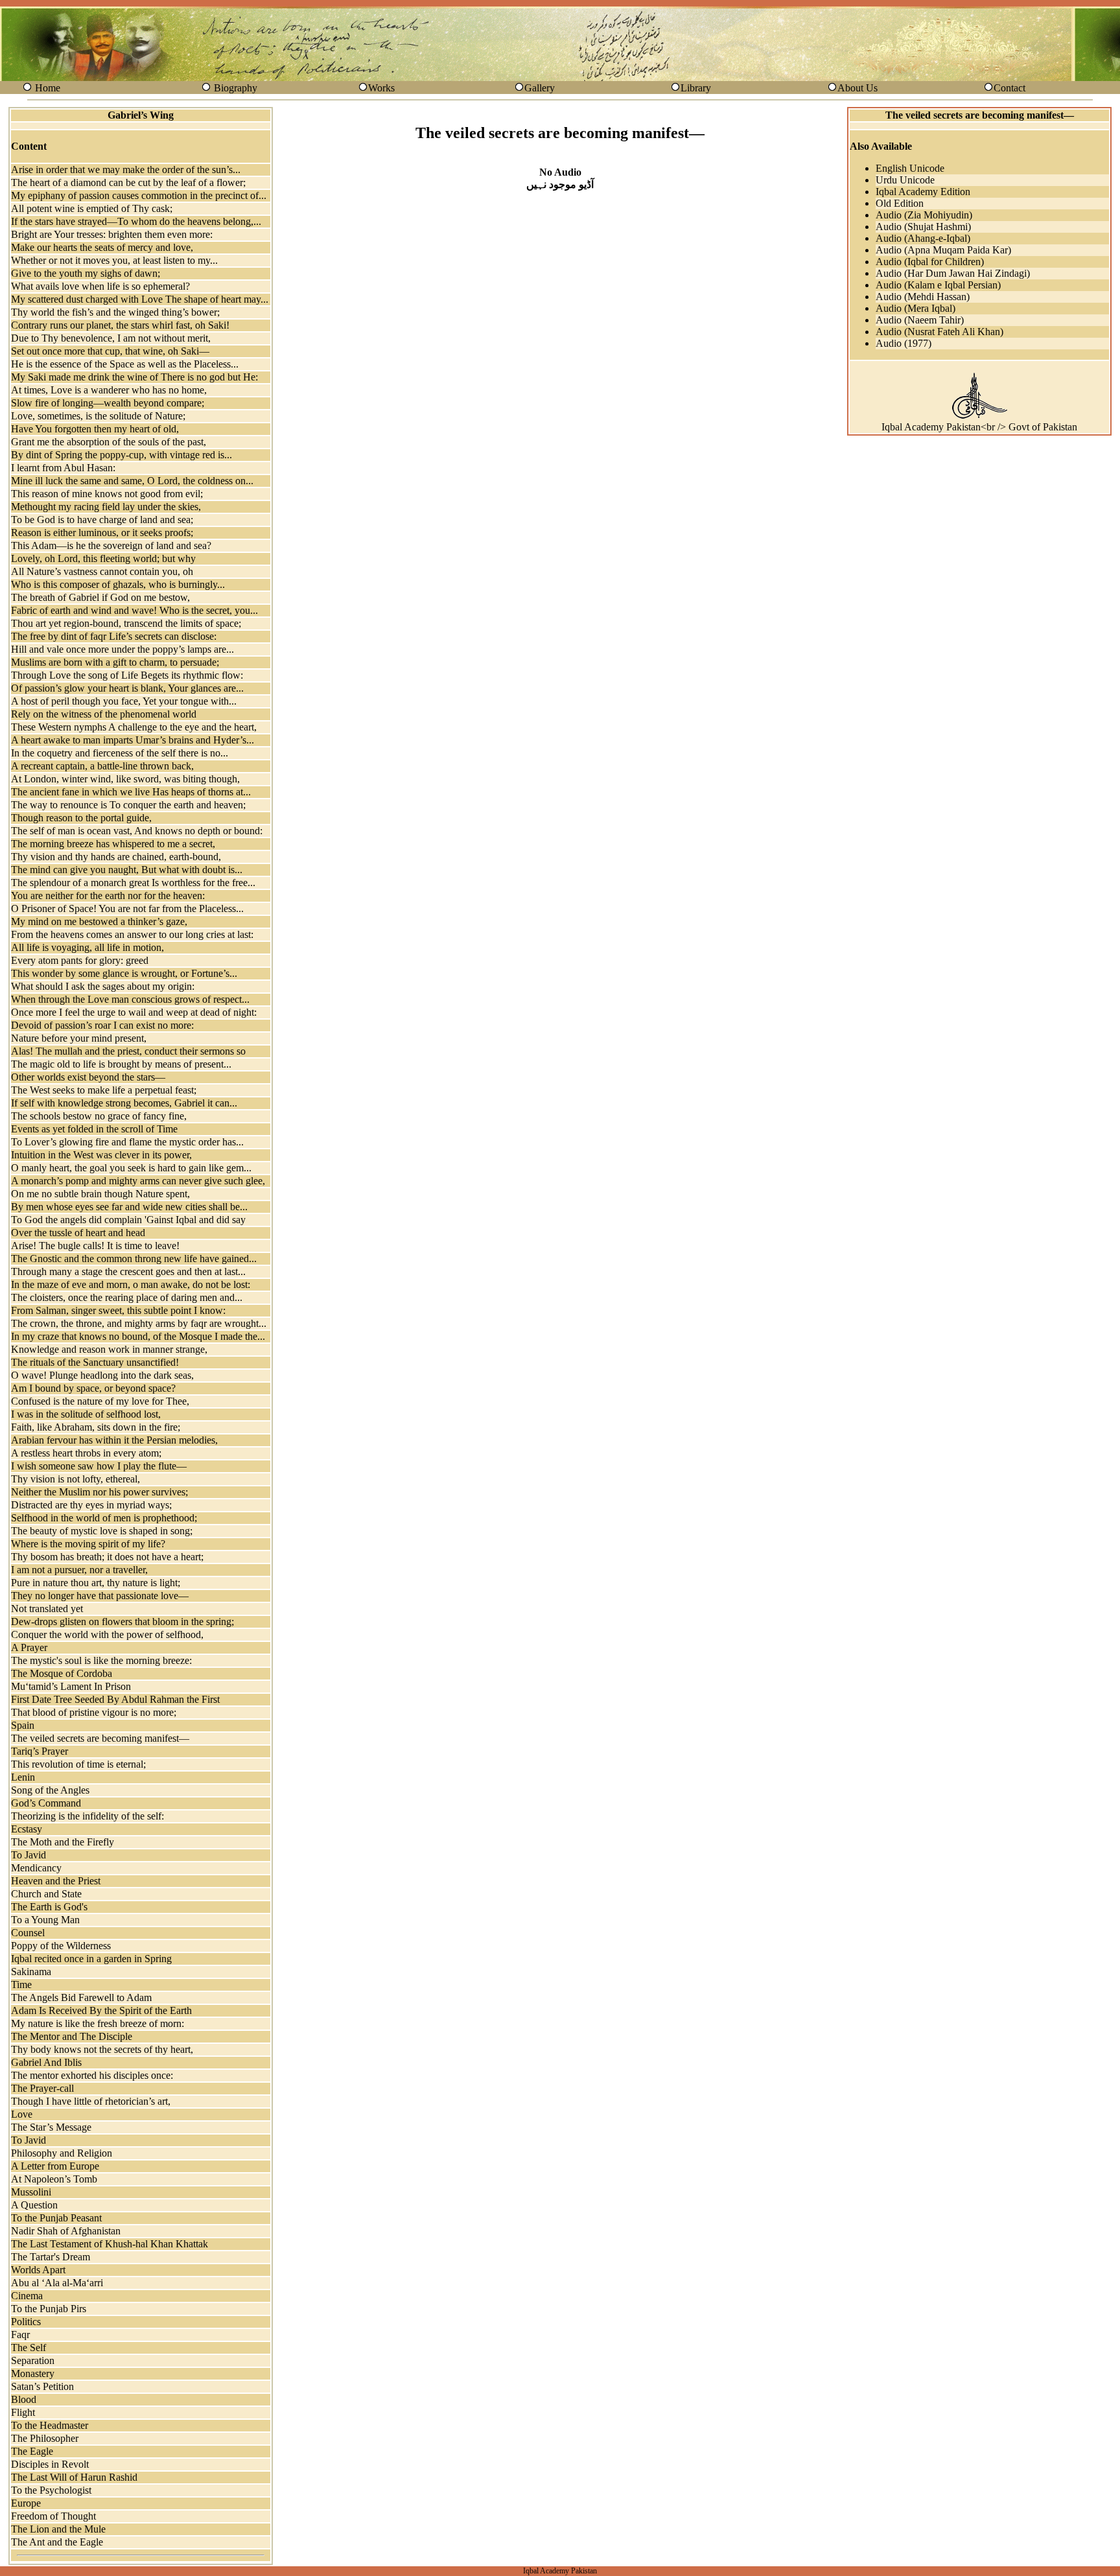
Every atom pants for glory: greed (80, 960)
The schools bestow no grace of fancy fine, (99, 1116)
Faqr (20, 2335)
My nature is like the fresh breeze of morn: (98, 2023)
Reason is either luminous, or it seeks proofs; (102, 533)
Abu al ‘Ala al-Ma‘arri (57, 2283)
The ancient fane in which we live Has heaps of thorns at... (131, 792)
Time (21, 1985)
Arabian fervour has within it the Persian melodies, (114, 1440)
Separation (33, 2360)
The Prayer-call (42, 2088)
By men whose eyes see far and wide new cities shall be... (129, 1207)
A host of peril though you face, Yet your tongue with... (124, 701)
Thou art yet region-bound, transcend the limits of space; (126, 623)
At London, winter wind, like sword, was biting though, (125, 779)
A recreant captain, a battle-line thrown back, (102, 766)
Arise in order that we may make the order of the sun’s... (126, 170)
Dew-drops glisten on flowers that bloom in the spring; (122, 1622)
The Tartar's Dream (51, 2257)
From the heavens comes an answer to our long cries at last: (132, 934)
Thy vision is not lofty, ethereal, (76, 1479)
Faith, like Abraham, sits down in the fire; (96, 1427)
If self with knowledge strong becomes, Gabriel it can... (124, 1103)
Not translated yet (47, 1609)
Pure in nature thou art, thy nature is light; (96, 1583)
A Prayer (29, 1647)
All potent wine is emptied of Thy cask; (92, 208)
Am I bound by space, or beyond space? (93, 1388)
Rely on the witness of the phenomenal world (104, 714)
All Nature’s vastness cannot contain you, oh (102, 571)
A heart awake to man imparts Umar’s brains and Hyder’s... (133, 740)
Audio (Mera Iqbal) (916, 308)
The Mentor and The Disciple (72, 2036)
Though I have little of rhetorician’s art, (91, 2101)
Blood (24, 2399)
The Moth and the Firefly (63, 1842)
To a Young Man (45, 1920)
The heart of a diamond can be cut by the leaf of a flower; (128, 182)
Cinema (27, 2296)
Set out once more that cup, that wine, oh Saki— (110, 351)
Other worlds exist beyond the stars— (88, 1077)
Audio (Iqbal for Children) (930, 262)
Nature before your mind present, (79, 1038)
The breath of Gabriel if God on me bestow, (100, 597)
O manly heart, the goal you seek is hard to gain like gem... (131, 1168)
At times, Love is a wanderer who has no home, (109, 390)
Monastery (33, 2373)
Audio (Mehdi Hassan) (923, 297)
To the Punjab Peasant (56, 2218)
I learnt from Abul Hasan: (63, 468)
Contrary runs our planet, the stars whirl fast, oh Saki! (120, 325)
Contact (1009, 88)
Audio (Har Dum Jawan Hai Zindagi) (953, 273)
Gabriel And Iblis (46, 2062)
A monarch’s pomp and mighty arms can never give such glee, (138, 1181)
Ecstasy (27, 1829)
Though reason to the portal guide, (81, 818)
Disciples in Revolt (50, 2464)
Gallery (540, 88)
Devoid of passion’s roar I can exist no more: (102, 1025)
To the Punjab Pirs (49, 2309)
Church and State (46, 1894)
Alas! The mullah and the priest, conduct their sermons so (128, 1051)
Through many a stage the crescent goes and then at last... (128, 1271)
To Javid (29, 1855)
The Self (29, 2348)
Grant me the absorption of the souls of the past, (109, 442)
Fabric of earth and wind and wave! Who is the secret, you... (134, 610)
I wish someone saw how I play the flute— (99, 1466)
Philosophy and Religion (62, 2153)
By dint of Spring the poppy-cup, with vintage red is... (122, 455)
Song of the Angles (50, 1790)
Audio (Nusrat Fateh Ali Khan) (939, 332)
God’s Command (46, 1803)
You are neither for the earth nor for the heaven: (108, 896)
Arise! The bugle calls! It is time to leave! (95, 1246)
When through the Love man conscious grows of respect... (130, 999)
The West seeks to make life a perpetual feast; (104, 1090)
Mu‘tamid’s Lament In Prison (71, 1686)
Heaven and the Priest (56, 1881)
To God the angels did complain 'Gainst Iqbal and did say (128, 1220)
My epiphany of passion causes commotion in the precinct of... (139, 195)
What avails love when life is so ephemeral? (100, 286)
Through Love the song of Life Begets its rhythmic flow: (127, 675)
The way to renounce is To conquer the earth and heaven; (128, 805)
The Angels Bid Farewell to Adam (81, 1997)
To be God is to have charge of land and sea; (102, 520)
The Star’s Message (51, 2127)
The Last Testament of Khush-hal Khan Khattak (110, 2244)
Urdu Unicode (905, 180)
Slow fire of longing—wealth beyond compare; (108, 403)
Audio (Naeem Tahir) (920, 320)
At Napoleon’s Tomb (54, 2179)
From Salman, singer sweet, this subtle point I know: (118, 1310)
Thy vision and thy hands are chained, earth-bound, (116, 857)
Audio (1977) (904, 343)
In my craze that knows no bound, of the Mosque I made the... (138, 1336)
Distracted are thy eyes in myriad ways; (91, 1505)
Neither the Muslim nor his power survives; (99, 1492)
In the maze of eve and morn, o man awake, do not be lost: (131, 1284)
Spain (23, 1725)
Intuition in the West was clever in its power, (101, 1155)
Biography (236, 88)
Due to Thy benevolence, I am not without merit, (111, 338)
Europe (26, 2503)
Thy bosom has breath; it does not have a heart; (107, 1557)
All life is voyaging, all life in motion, (87, 947)
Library (696, 88)
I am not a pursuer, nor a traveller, (79, 1570)
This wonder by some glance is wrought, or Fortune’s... (124, 973)
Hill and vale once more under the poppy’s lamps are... (122, 649)
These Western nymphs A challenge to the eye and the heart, (134, 727)
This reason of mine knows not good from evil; (107, 494)
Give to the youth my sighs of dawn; (86, 273)
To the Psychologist (51, 2490)
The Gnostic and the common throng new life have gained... (134, 1259)
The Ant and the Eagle (57, 2542)
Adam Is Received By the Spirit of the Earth (101, 2010)
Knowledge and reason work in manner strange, (109, 1349)
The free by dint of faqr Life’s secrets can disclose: (114, 636)
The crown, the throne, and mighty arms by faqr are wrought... (139, 1323)
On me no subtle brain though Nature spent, (100, 1194)
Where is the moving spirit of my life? (88, 1544)
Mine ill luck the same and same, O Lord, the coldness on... (132, 481)
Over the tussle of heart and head (78, 1233)
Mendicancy (36, 1868)
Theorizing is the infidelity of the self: (87, 1816)
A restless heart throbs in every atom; (86, 1453)
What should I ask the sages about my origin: (103, 986)
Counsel (28, 1933)
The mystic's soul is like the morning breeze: (101, 1660)
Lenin (23, 1777)
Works (381, 88)
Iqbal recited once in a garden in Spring (91, 1959)
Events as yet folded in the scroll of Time (94, 1129)
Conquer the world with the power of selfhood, (107, 1634)
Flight (23, 2412)
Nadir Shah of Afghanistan (66, 2231)
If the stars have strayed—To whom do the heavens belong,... (136, 221)
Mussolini (31, 2192)
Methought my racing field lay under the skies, (106, 507)
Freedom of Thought (53, 2516)
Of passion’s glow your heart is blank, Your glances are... (127, 688)
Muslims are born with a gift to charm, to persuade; (115, 662)
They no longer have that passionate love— (100, 1596)
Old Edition (900, 203)
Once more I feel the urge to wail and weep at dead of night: (134, 1012)
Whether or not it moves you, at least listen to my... (114, 260)
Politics (26, 2322)
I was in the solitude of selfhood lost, (86, 1414)
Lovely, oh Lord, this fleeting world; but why (103, 558)
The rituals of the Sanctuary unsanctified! (95, 1362)
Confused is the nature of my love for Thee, (100, 1401)
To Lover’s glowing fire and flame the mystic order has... (127, 1142)
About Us (857, 88)
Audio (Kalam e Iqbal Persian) (938, 285)
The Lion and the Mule (58, 2529)
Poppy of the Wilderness (61, 1946)
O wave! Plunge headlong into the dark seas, (102, 1375)
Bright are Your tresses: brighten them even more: (112, 234)
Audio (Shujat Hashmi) (923, 227)
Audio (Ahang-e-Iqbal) (923, 238)
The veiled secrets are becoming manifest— (100, 1738)
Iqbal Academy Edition (923, 192)
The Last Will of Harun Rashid (74, 2477)
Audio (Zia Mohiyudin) (924, 215)
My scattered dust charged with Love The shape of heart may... (140, 299)
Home (48, 88)
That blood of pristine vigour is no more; (94, 1712)
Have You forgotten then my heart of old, (95, 429)
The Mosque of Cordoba (62, 1673)
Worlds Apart (38, 2270)
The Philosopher (45, 2438)
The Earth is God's (49, 1907)
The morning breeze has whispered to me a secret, (113, 844)
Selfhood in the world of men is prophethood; (104, 1518)
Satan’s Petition (42, 2386)
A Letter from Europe (55, 2166)
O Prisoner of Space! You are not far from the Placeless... (127, 908)
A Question (34, 2205)
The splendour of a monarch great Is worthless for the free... (133, 883)
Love (22, 2114)
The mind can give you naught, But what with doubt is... (127, 870)
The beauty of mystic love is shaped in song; (102, 1531)
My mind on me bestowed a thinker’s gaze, (99, 921)
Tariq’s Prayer (40, 1751)
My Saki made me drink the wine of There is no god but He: (134, 377)
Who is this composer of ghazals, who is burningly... (118, 584)
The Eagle (32, 2451)
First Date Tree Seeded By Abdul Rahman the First (115, 1699)
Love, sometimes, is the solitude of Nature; (98, 416)
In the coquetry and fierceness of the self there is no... (120, 753)
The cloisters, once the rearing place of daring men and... (127, 1297)
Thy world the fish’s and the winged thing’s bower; (115, 312)
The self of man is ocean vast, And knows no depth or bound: (137, 831)
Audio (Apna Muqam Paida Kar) (943, 250)
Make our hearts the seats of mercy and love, (102, 247)
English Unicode (910, 168)
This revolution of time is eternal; (78, 1764)
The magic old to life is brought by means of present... (121, 1064)
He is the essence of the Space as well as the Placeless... (125, 364)
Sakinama (31, 1972)
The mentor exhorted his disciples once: (92, 2075)
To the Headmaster (50, 2425)
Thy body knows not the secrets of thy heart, (102, 2049)
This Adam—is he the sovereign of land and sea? (111, 545)
